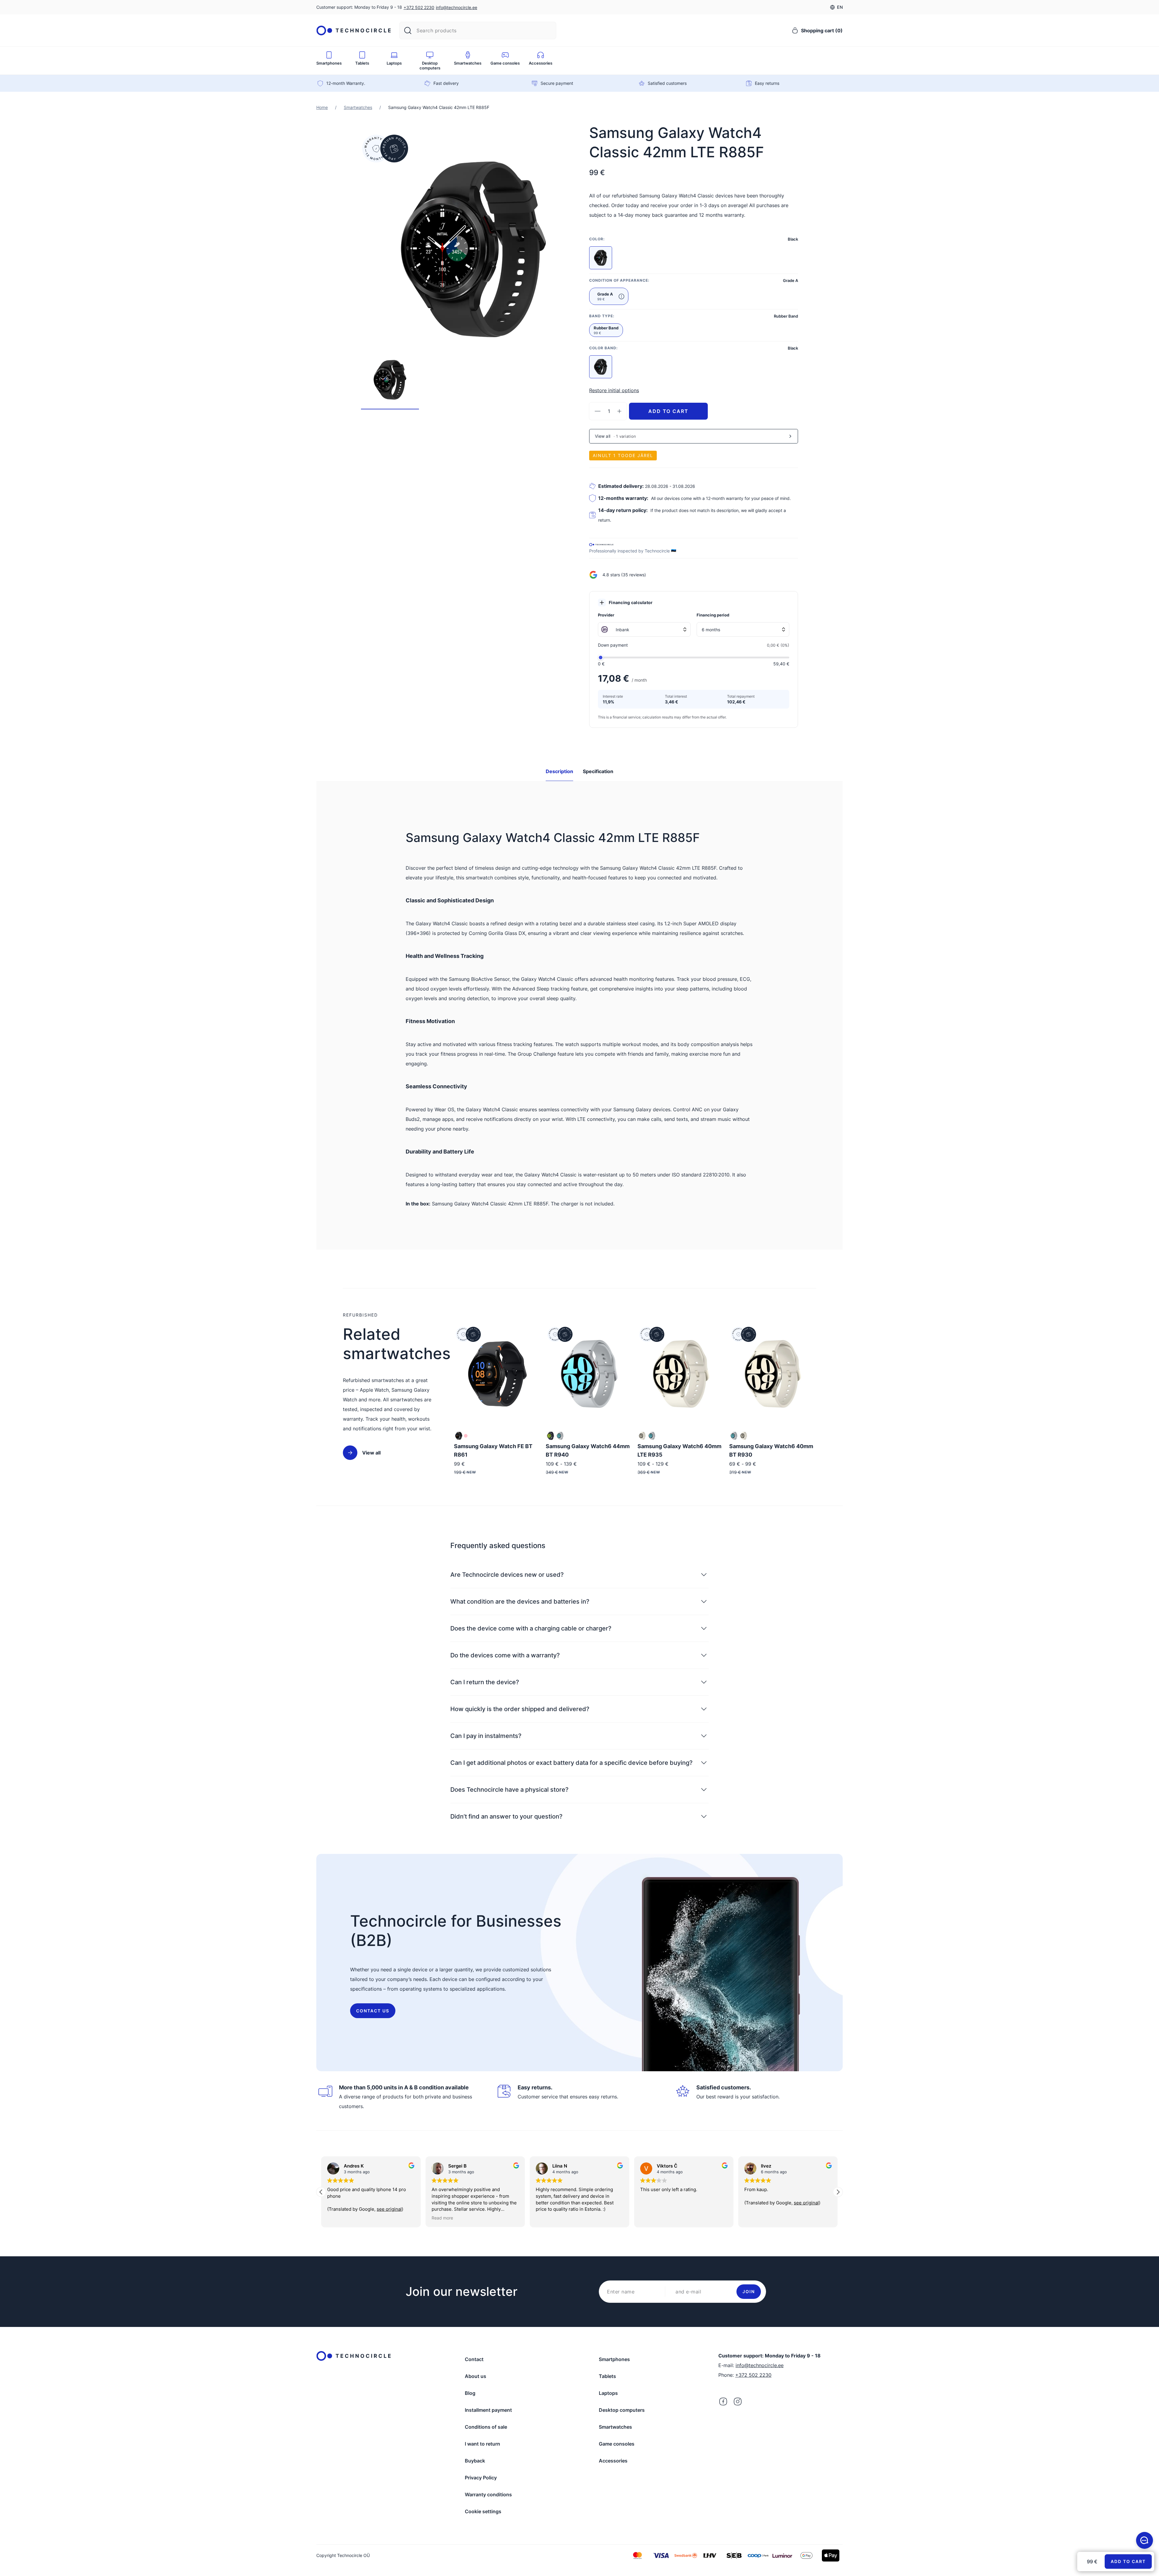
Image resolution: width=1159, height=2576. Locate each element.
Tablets (607, 2376)
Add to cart (668, 411)
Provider (606, 615)
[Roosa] (466, 1436)
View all (371, 1453)
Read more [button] (338, 2218)
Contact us (373, 2011)
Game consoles (617, 2444)
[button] (838, 2192)
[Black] (601, 258)
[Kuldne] (642, 1436)
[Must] (551, 1436)
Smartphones (614, 2359)
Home (322, 107)
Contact (474, 2359)
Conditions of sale (486, 2427)
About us (476, 2376)
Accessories (613, 2461)
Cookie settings (483, 2511)
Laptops (608, 2393)
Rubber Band (606, 330)
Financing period (713, 615)
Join (749, 2291)
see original (702, 2203)
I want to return (482, 2444)
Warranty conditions (488, 2494)
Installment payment (488, 2410)
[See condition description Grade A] (621, 296)
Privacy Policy (481, 2478)
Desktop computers (622, 2410)
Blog (470, 2393)
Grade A (605, 296)
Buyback (475, 2461)
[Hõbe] (459, 1436)
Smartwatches (358, 107)
